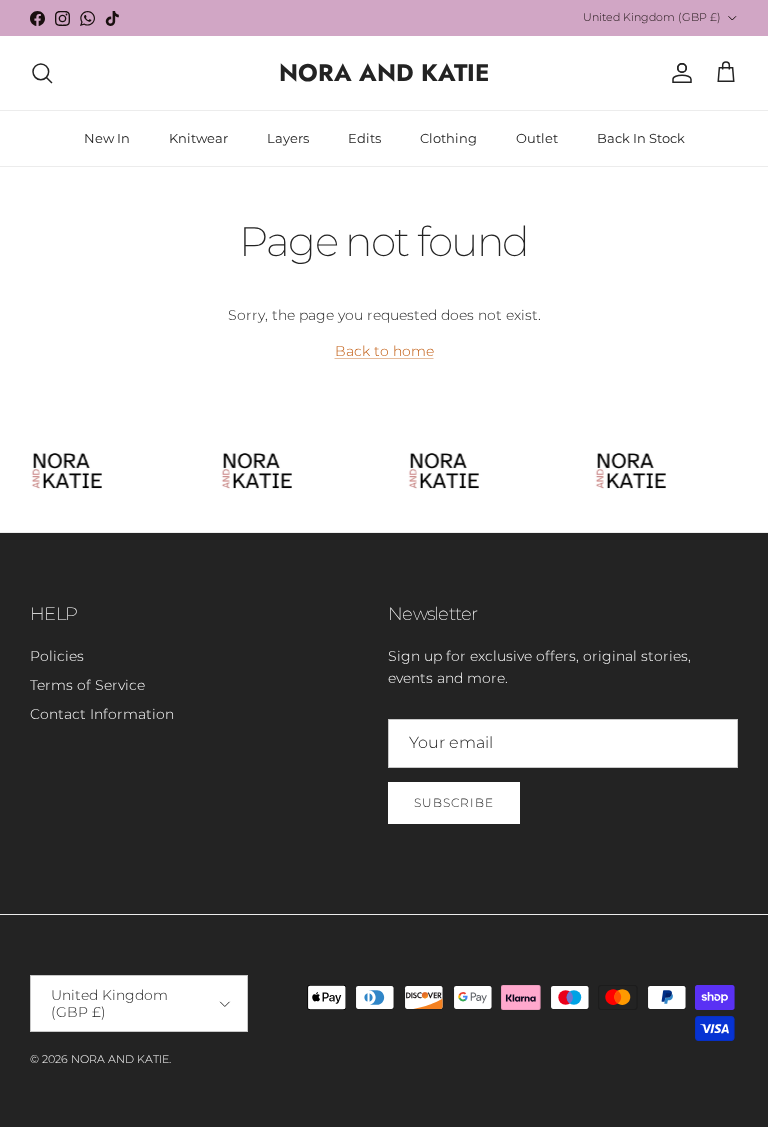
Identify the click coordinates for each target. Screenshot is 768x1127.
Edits (364, 138)
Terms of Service (87, 685)
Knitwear (198, 138)
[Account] (678, 73)
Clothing (448, 138)
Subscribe (454, 802)
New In (107, 138)
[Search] (42, 73)
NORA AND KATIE (120, 1059)
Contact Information (102, 714)
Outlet (537, 138)
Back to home (384, 351)
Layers (288, 138)
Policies (57, 656)
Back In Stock (641, 138)
